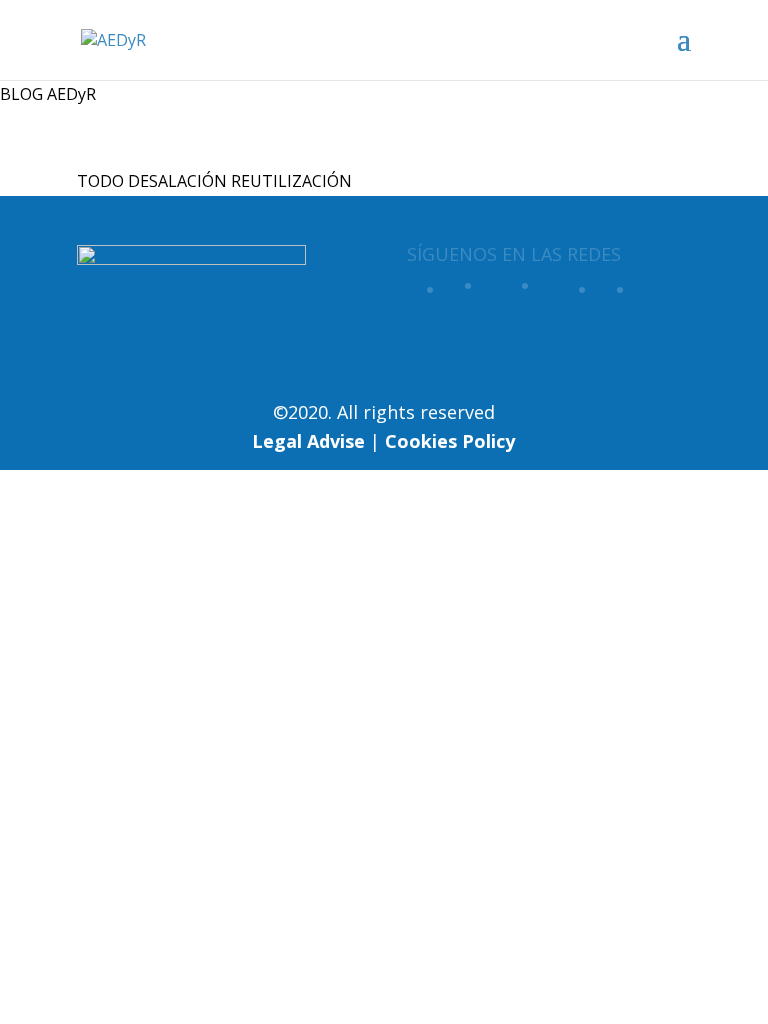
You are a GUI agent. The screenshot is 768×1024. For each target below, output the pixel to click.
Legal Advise (308, 441)
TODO (100, 181)
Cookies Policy (450, 441)
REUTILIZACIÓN (291, 181)
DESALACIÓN (177, 181)
